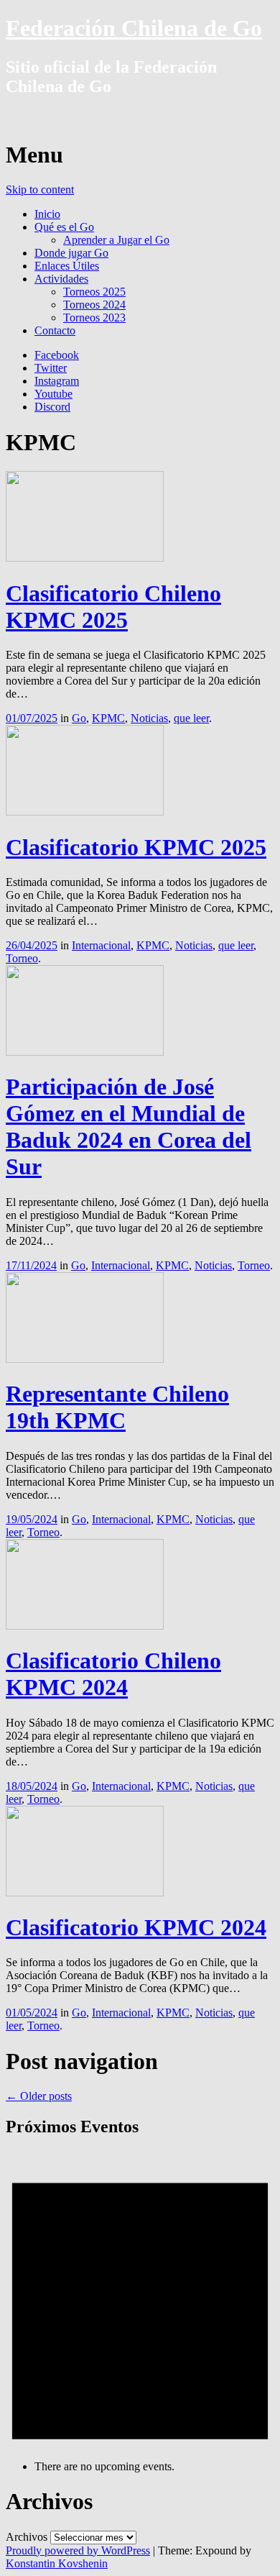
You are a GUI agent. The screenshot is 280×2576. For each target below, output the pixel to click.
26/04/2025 (32, 945)
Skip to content (40, 189)
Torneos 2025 (94, 292)
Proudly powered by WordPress (78, 2550)
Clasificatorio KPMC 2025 (136, 847)
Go (79, 718)
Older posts (39, 2096)
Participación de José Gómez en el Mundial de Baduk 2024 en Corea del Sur (129, 1127)
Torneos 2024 (94, 305)
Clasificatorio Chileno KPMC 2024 (113, 1674)
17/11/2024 (31, 1265)
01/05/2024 (32, 2013)
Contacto (55, 330)
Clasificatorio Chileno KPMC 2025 (113, 607)
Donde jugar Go (71, 253)
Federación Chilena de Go (134, 28)
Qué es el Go (64, 227)
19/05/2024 (32, 1519)
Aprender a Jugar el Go (116, 240)
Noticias (149, 718)
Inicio (47, 214)
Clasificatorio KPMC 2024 (136, 1927)
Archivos (27, 2537)
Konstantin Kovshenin (57, 2563)
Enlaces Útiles (67, 266)
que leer (191, 718)
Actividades (61, 279)
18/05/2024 (32, 1786)
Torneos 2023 (94, 318)
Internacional (101, 945)
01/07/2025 (32, 718)
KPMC (108, 718)
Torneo (22, 958)
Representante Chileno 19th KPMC (117, 1407)
